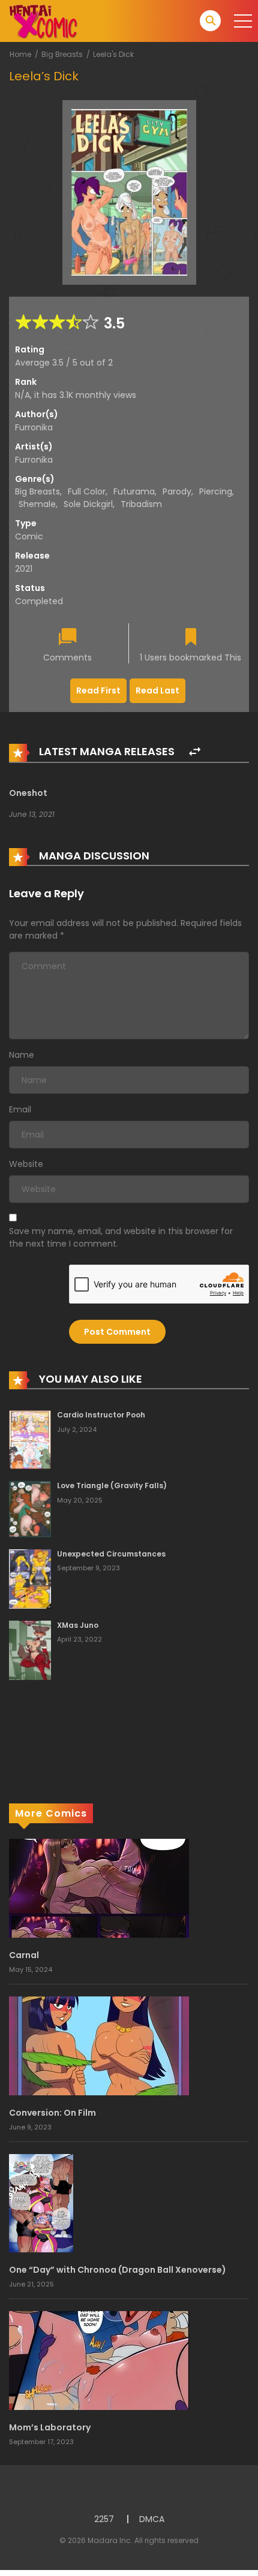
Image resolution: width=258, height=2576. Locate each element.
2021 (24, 569)
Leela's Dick (113, 54)
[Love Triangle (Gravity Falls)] (30, 1509)
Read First (98, 690)
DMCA (152, 2519)
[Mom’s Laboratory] (99, 2360)
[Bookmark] (191, 638)
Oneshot (28, 793)
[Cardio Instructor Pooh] (30, 1439)
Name (22, 1055)
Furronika (34, 427)
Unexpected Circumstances (111, 1554)
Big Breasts (62, 54)
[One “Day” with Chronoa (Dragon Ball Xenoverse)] (41, 2203)
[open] (243, 21)
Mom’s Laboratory (50, 2427)
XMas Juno (78, 1625)
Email (20, 1109)
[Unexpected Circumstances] (30, 1578)
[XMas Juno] (30, 1649)
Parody (177, 491)
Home (20, 54)
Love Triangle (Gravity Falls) (112, 1485)
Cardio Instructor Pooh (101, 1415)
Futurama (134, 491)
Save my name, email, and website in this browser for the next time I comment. (121, 1237)
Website (26, 1164)
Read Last (157, 690)
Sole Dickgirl (88, 504)
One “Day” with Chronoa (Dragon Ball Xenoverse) (118, 2270)
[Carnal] (99, 1887)
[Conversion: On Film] (99, 2045)
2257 (104, 2519)
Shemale (37, 504)
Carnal (24, 1955)
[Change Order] (195, 752)
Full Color (87, 491)
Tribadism (141, 504)
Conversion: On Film (52, 2113)
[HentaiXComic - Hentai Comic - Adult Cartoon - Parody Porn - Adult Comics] (43, 20)
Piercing (216, 491)
